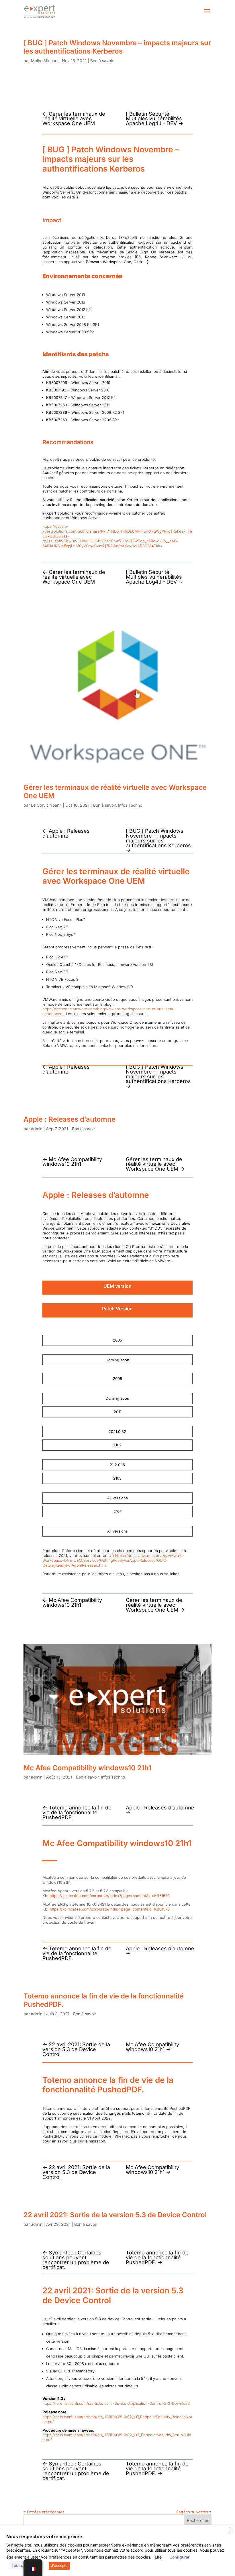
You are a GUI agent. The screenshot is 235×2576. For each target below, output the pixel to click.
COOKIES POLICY (114, 2554)
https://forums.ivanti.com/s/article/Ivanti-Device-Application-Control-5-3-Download (116, 2403)
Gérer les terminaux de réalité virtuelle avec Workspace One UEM (115, 791)
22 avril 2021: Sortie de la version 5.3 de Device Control (115, 2215)
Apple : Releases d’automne (69, 1119)
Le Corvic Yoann (46, 805)
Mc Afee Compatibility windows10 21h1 (87, 1768)
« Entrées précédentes (44, 2512)
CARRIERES (112, 2549)
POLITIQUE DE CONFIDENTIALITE (162, 2549)
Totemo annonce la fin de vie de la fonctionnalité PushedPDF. (104, 2000)
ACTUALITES (46, 2549)
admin (37, 1129)
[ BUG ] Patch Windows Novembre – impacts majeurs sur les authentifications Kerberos (117, 47)
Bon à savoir (102, 61)
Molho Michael (45, 61)
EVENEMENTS (80, 2549)
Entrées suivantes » (194, 2512)
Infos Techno (130, 805)
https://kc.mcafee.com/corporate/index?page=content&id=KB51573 (110, 1896)
